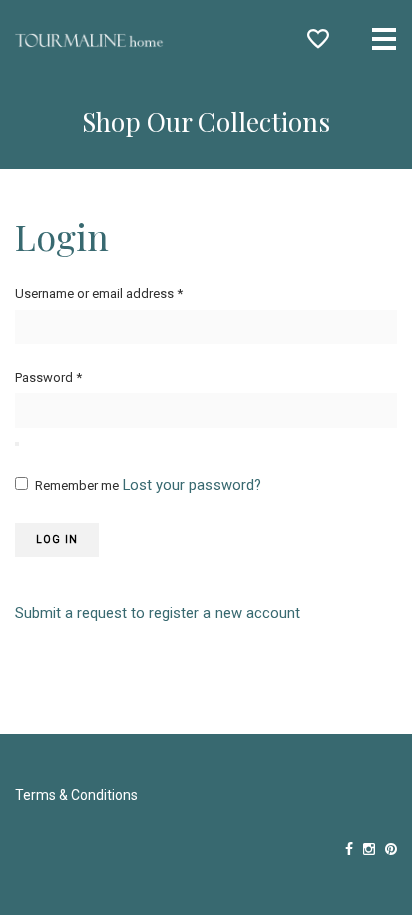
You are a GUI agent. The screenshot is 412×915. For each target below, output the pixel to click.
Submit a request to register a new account (157, 613)
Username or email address (99, 293)
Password (48, 377)
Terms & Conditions (76, 795)
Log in (57, 539)
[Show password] (17, 444)
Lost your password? (192, 485)
